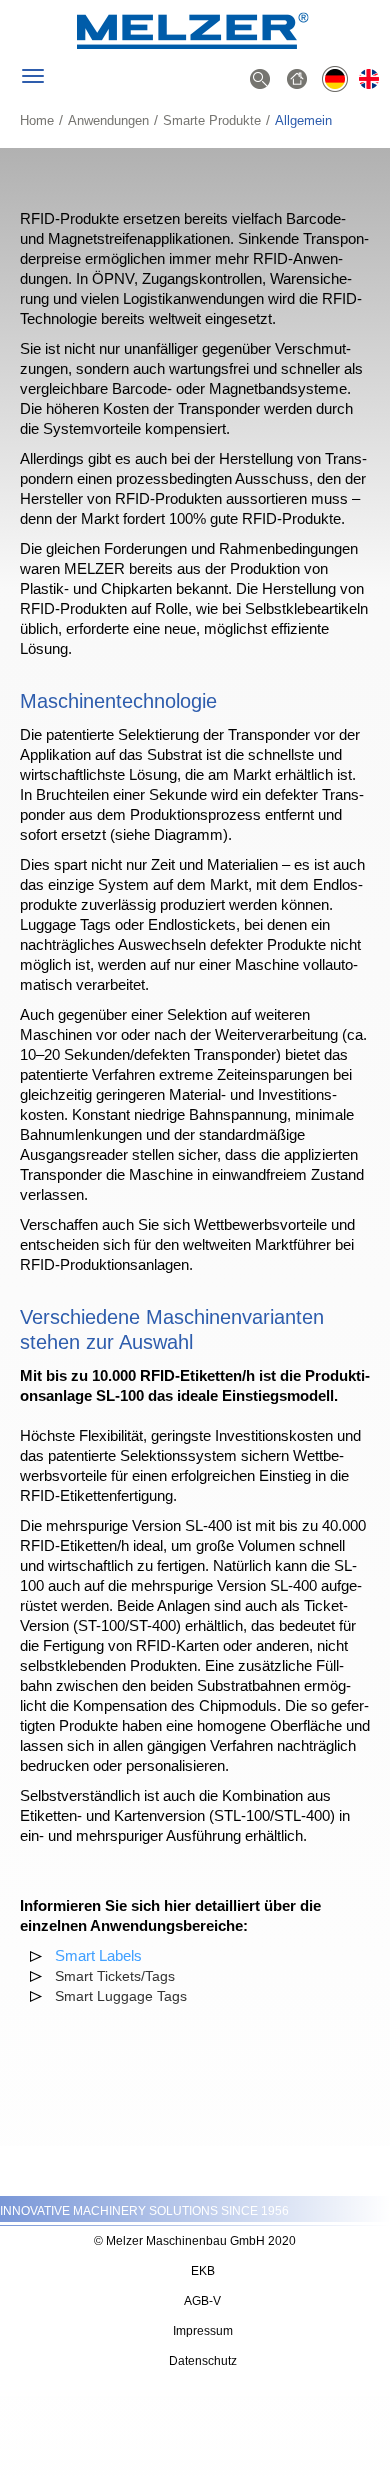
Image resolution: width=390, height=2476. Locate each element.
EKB (203, 2271)
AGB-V (202, 2301)
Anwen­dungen (108, 120)
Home (37, 120)
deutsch (334, 80)
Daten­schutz (203, 2361)
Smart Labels (98, 1955)
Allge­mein (371, 80)
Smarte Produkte (212, 120)
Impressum (203, 2331)
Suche (260, 80)
